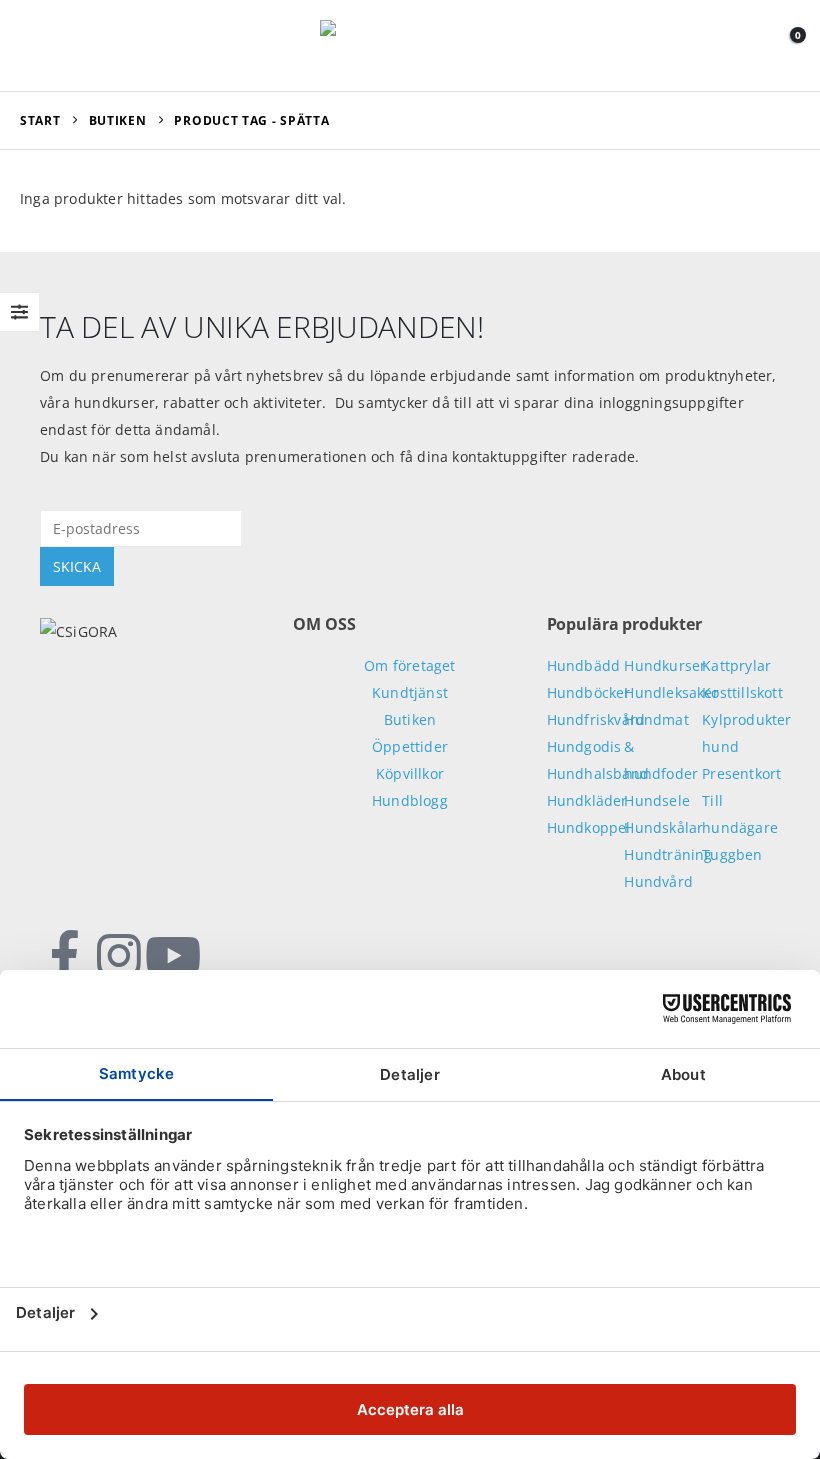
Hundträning (668, 854)
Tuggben (732, 854)
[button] (38, 45)
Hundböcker (589, 692)
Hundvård (658, 881)
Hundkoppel (589, 827)
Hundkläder (587, 800)
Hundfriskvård (596, 719)
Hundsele (657, 800)
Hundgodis (584, 746)
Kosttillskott (742, 692)
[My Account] (746, 45)
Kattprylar (736, 665)
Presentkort (741, 773)
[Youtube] (173, 956)
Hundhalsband (598, 773)
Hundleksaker (671, 692)
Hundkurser (665, 665)
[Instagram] (119, 956)
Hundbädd (584, 665)
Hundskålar (663, 827)
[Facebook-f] (65, 956)
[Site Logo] (410, 45)
